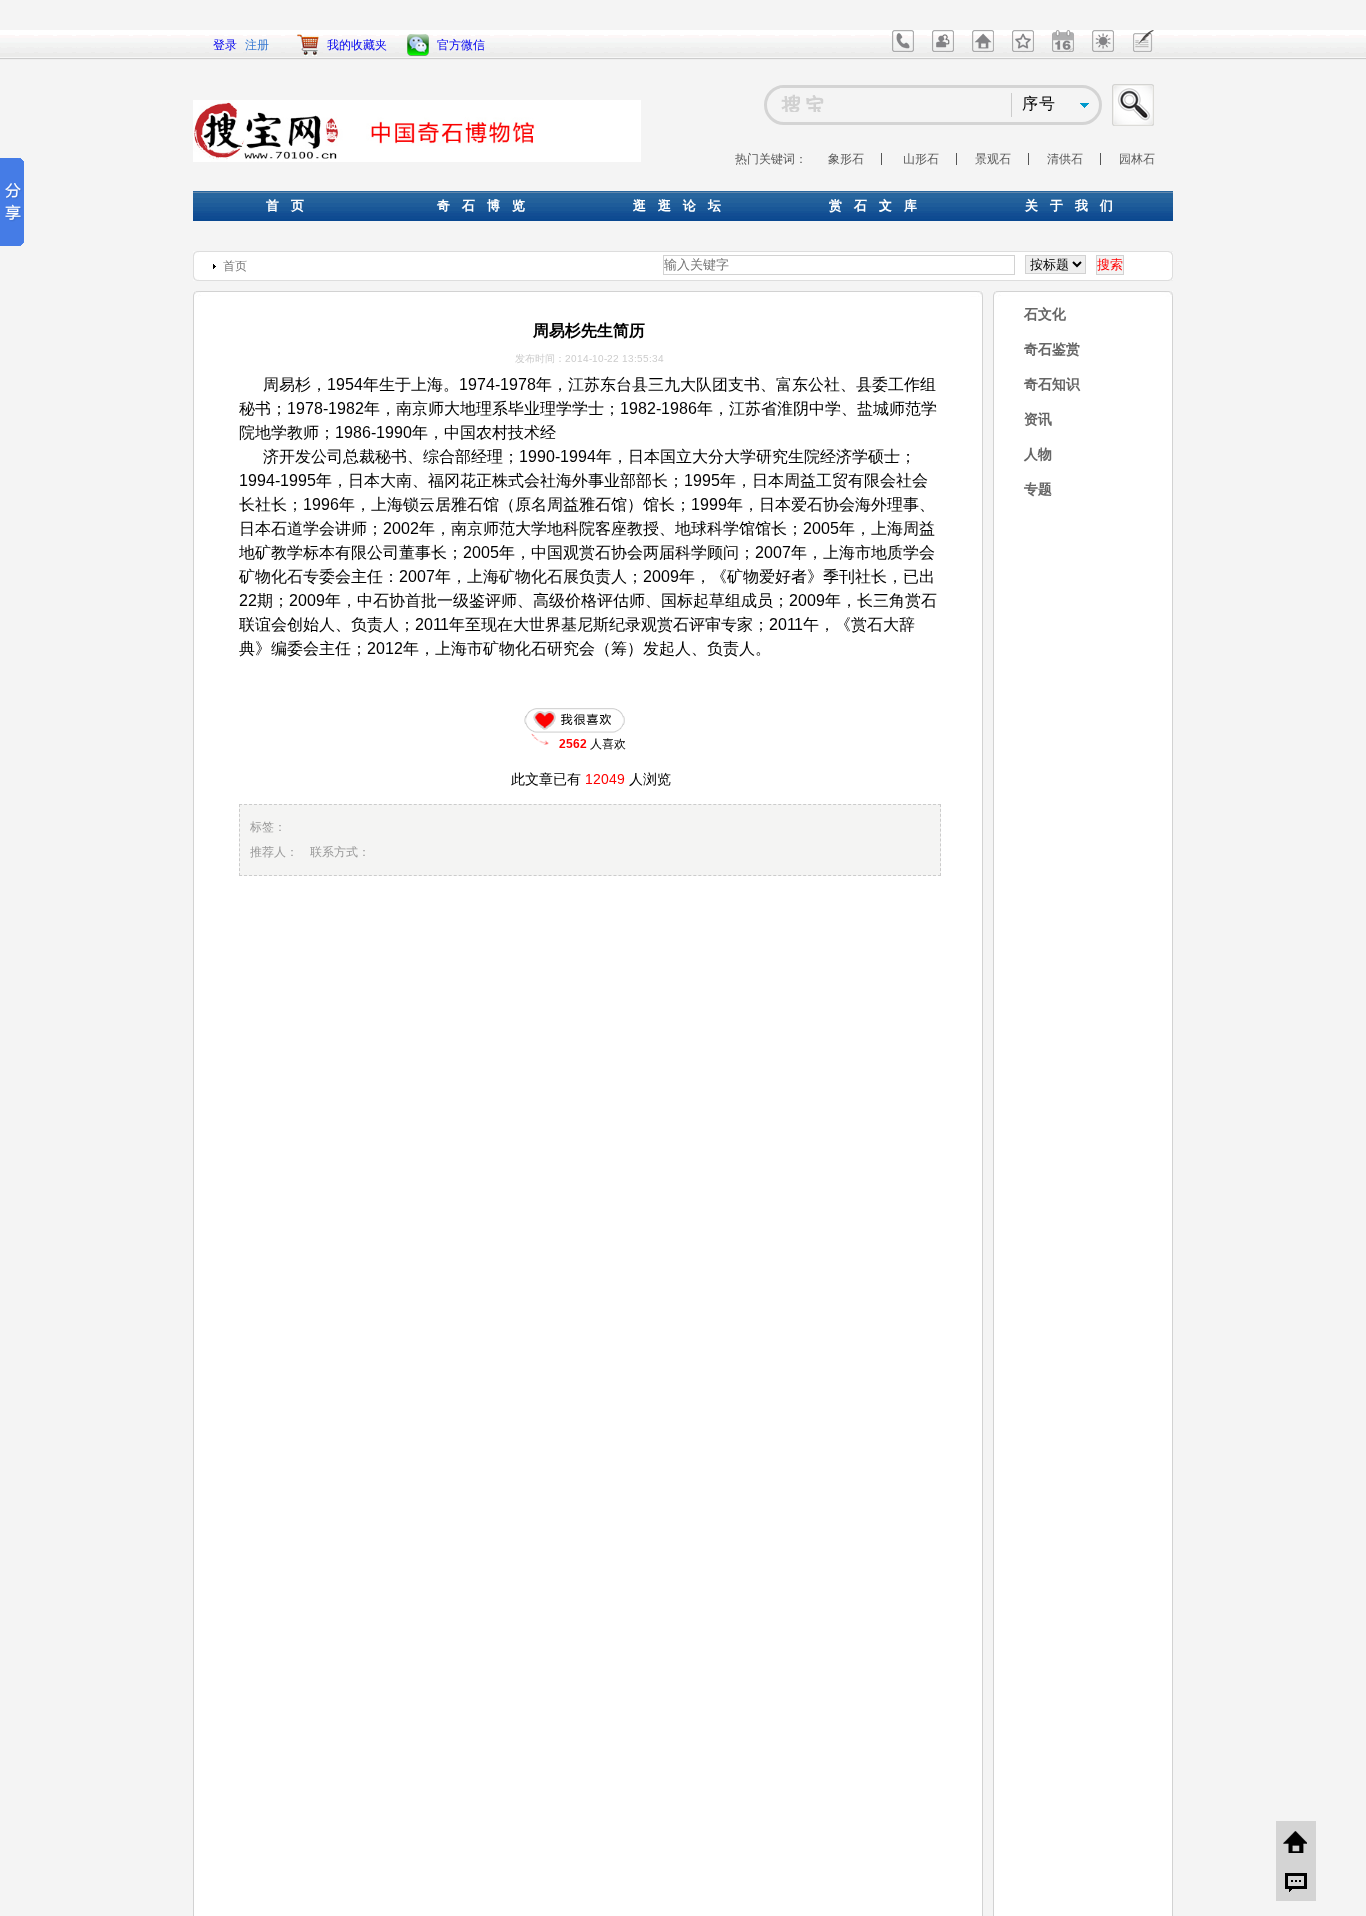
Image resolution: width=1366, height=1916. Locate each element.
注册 (257, 45)
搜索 (1134, 105)
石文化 (1045, 314)
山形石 (921, 159)
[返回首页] (1296, 1841)
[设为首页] (983, 48)
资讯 (1038, 419)
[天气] (1103, 48)
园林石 (1137, 159)
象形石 (846, 159)
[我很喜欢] (579, 719)
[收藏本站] (1023, 48)
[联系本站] (903, 48)
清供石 (1065, 159)
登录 (225, 45)
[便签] (1143, 48)
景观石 (993, 159)
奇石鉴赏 (1052, 349)
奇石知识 (1052, 384)
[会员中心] (943, 48)
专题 (1038, 489)
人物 (1038, 454)
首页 (235, 266)
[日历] (1063, 48)
